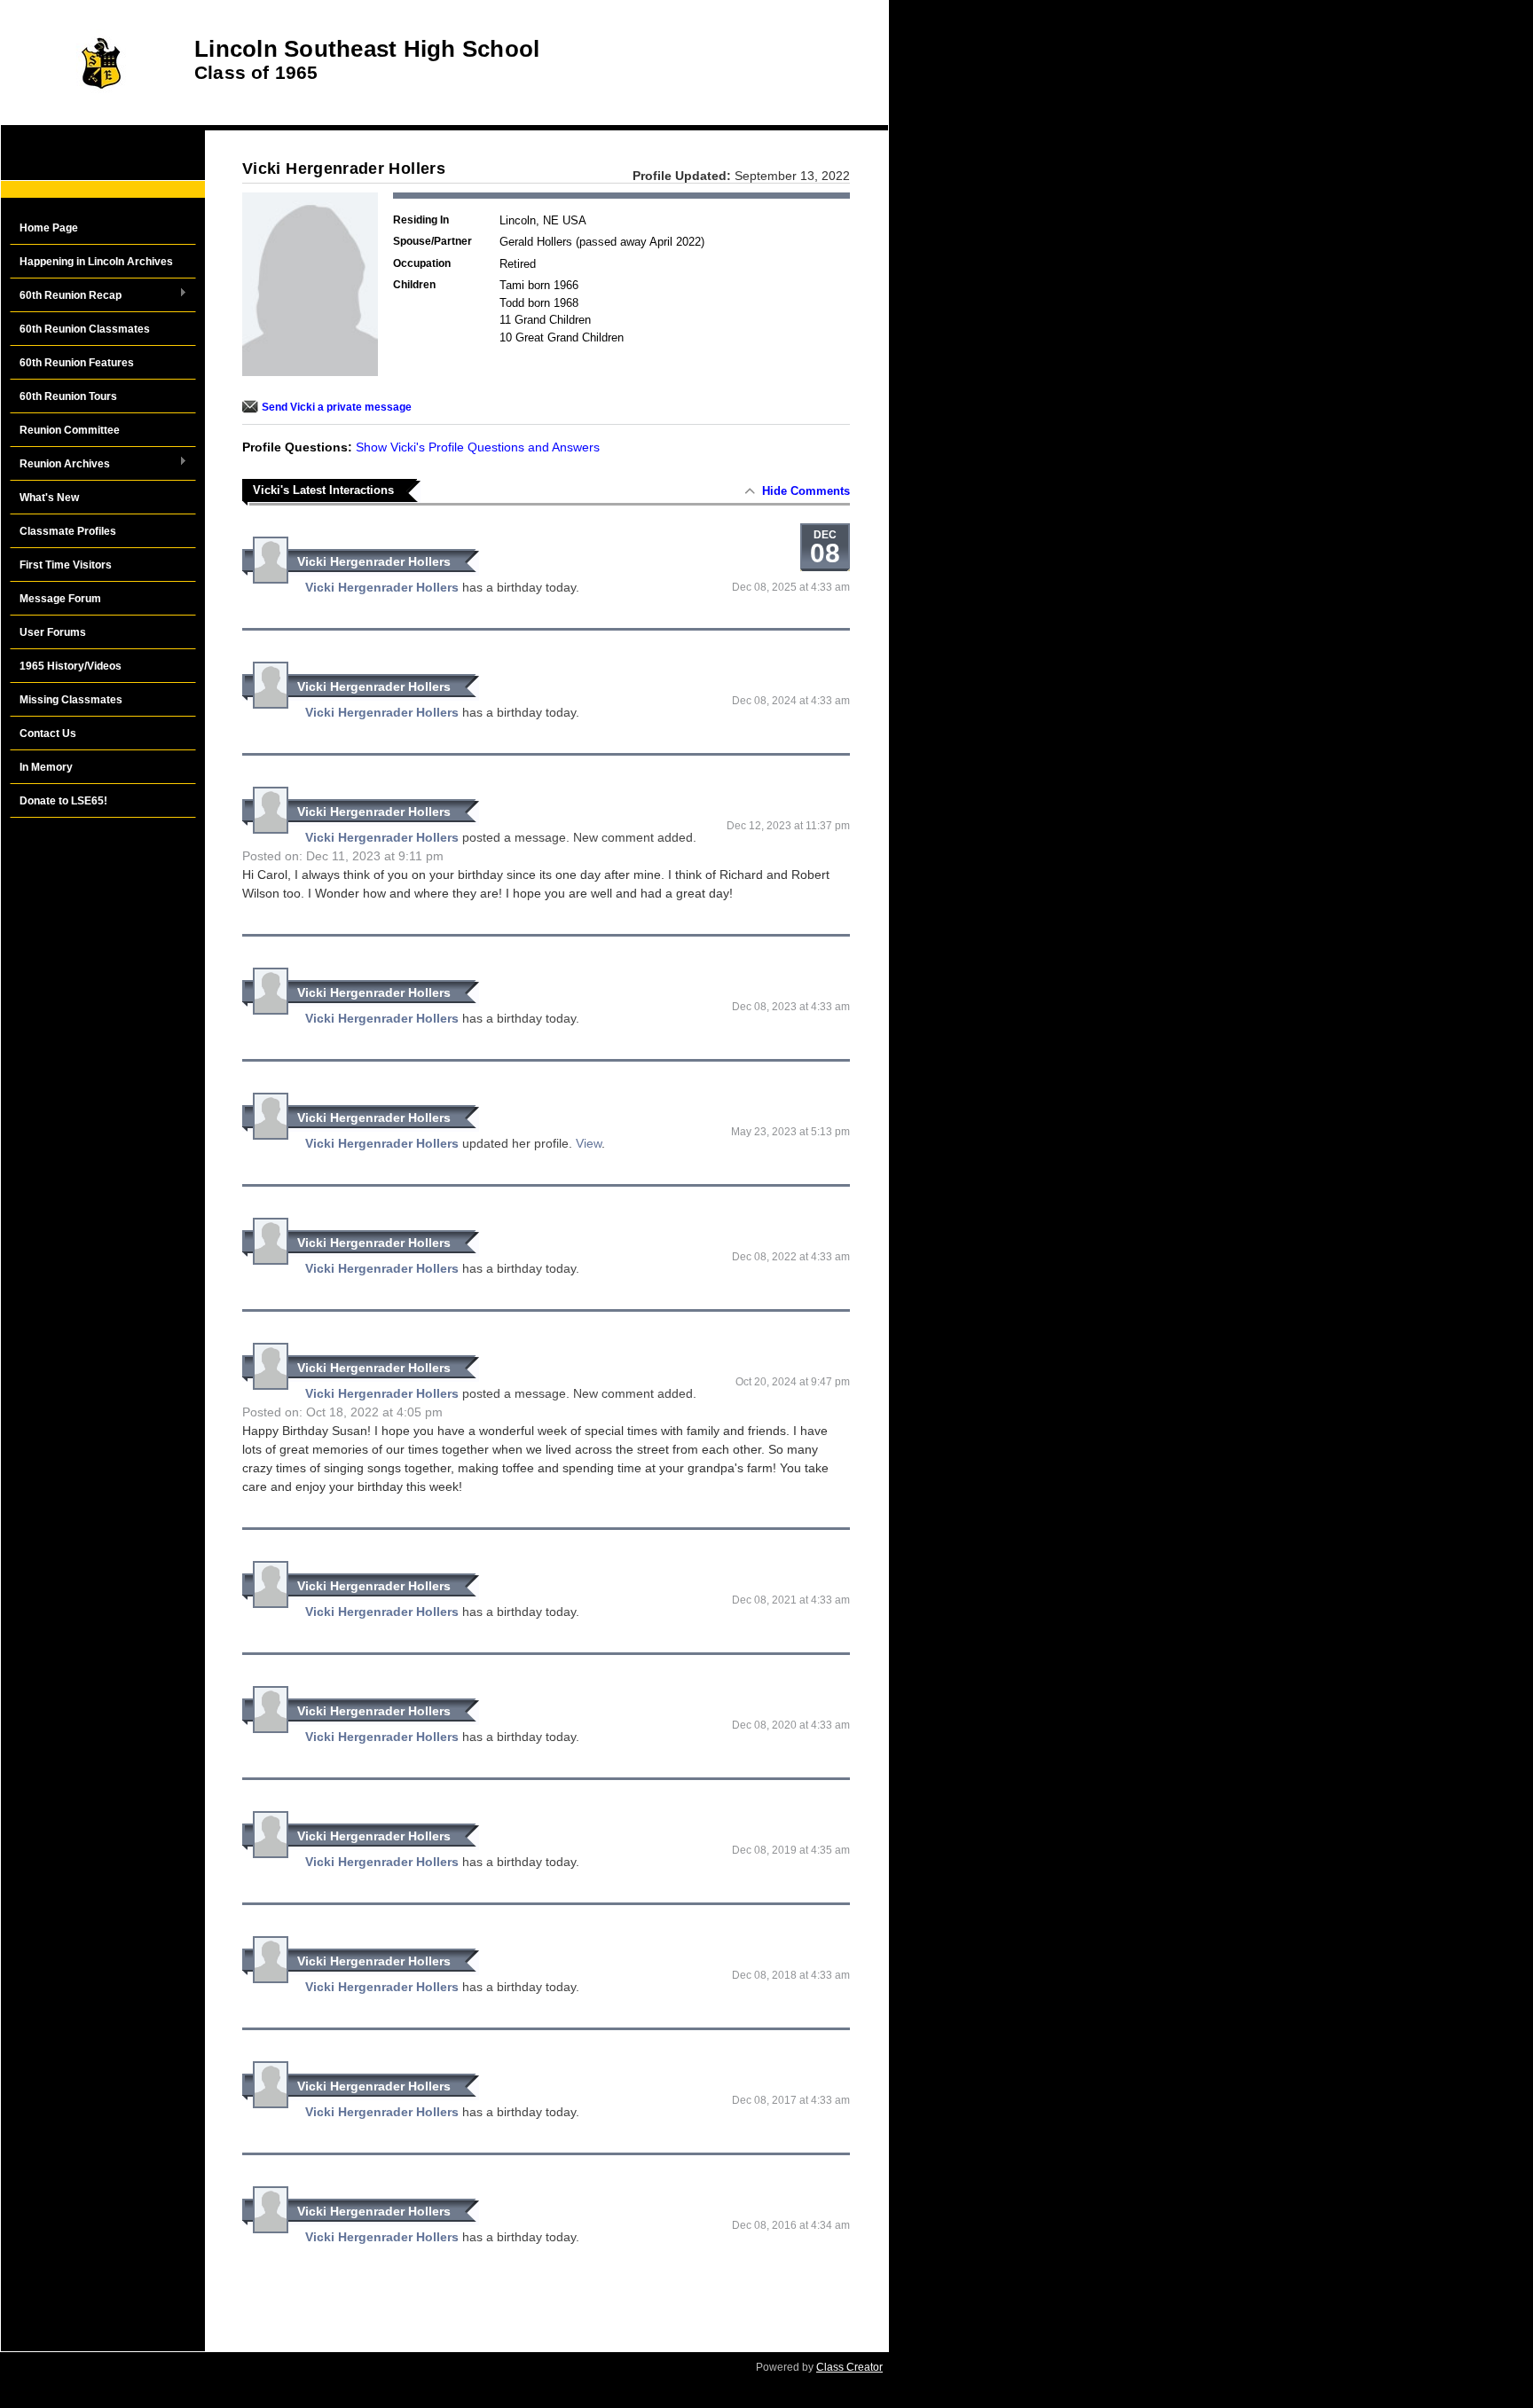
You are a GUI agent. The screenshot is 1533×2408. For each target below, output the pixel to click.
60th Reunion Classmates (85, 329)
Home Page (49, 228)
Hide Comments (806, 491)
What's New (49, 498)
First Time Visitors (66, 565)
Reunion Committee (70, 430)
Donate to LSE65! (63, 801)
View (589, 1143)
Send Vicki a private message (337, 407)
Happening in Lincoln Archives (96, 262)
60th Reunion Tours (68, 396)
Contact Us (48, 733)
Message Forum (60, 599)
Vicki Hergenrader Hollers (374, 561)
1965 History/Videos (71, 666)
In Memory (46, 767)
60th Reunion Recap (66, 296)
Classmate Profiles (68, 531)
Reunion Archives (60, 465)
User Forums (53, 632)
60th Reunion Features (77, 363)
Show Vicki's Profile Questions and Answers (478, 447)
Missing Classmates (71, 700)
